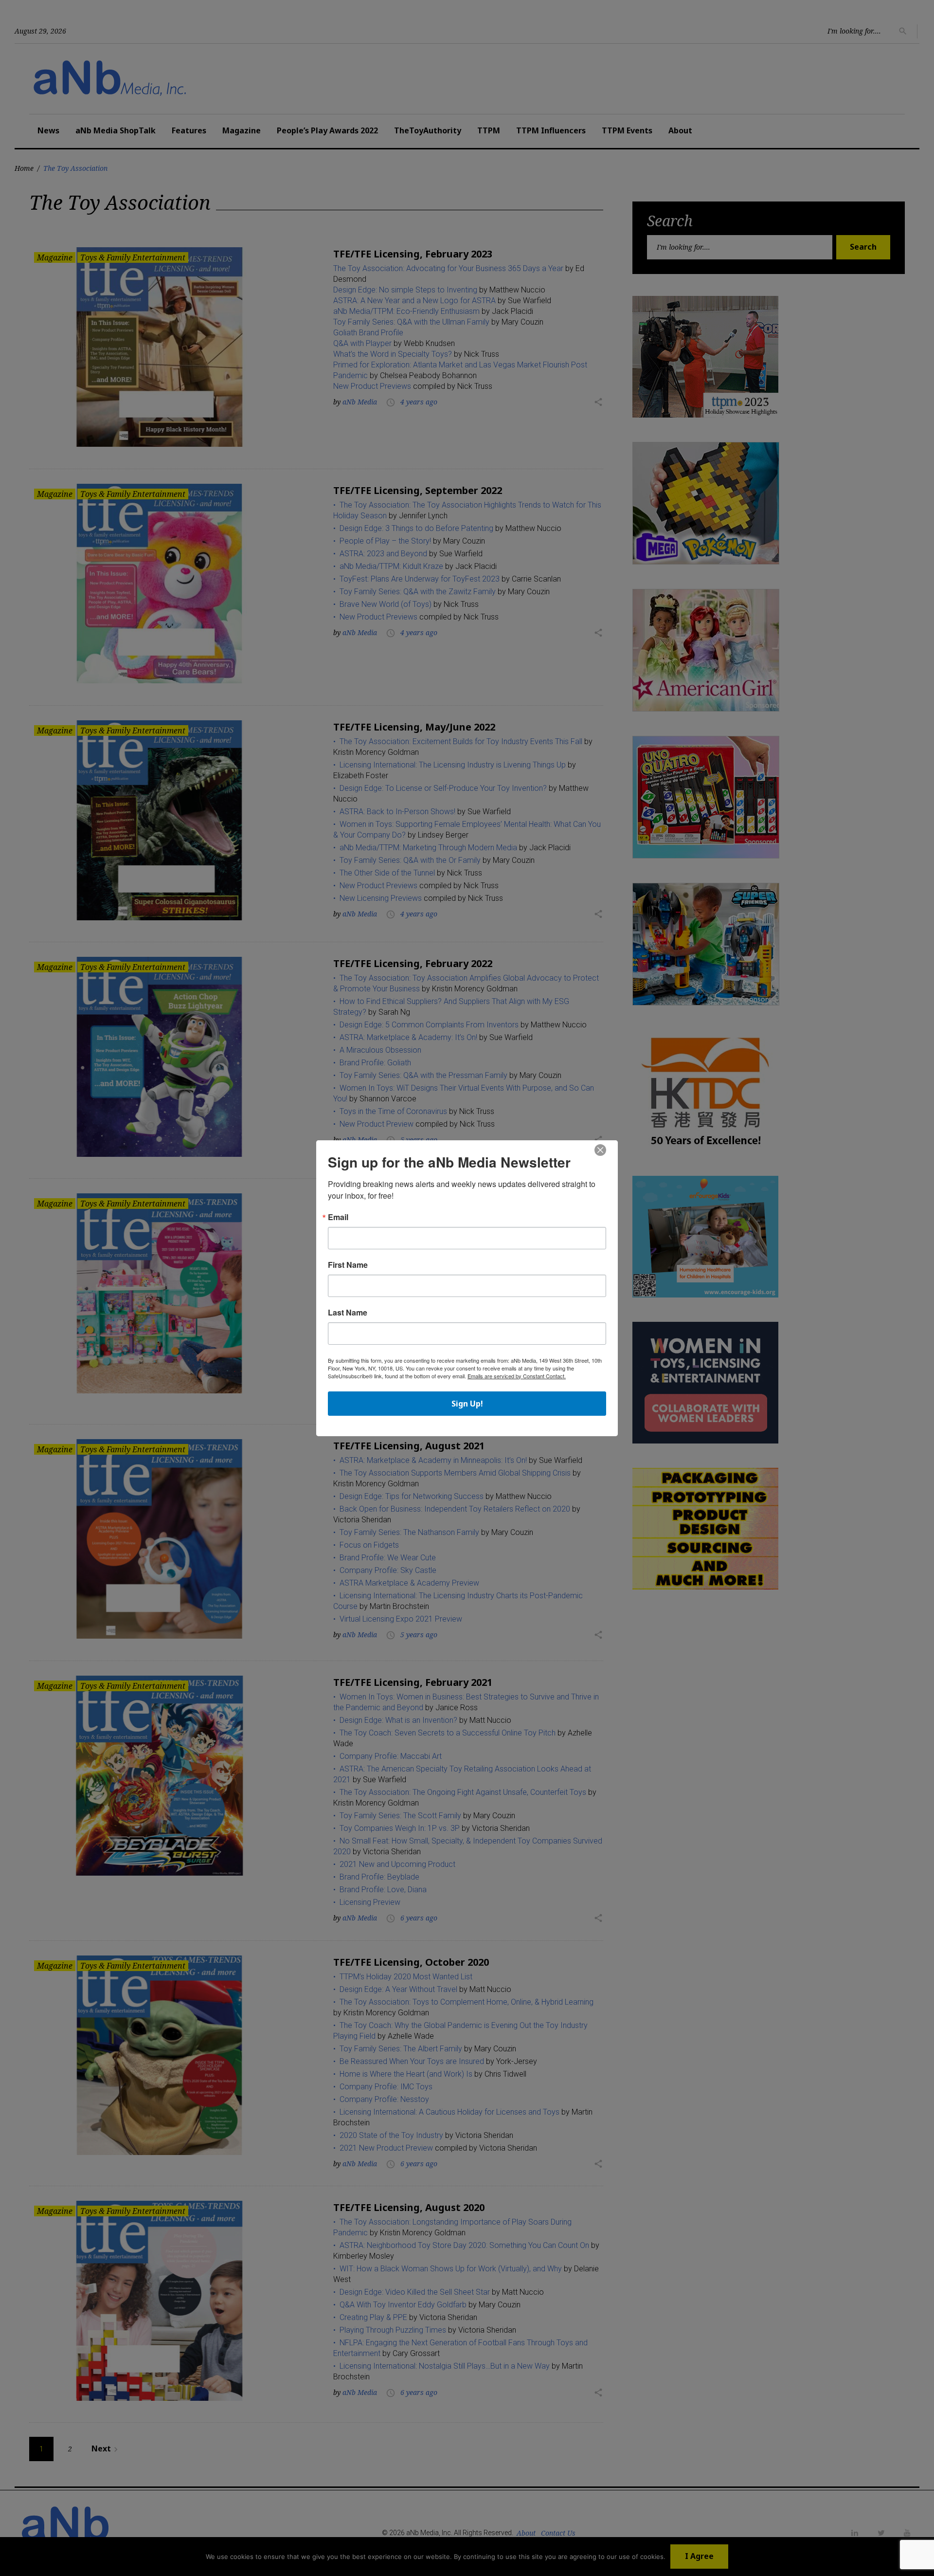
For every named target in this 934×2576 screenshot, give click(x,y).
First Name (348, 1265)
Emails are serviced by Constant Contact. (517, 1376)
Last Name (348, 1313)
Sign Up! (467, 1404)
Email (338, 1217)
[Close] (600, 1151)
